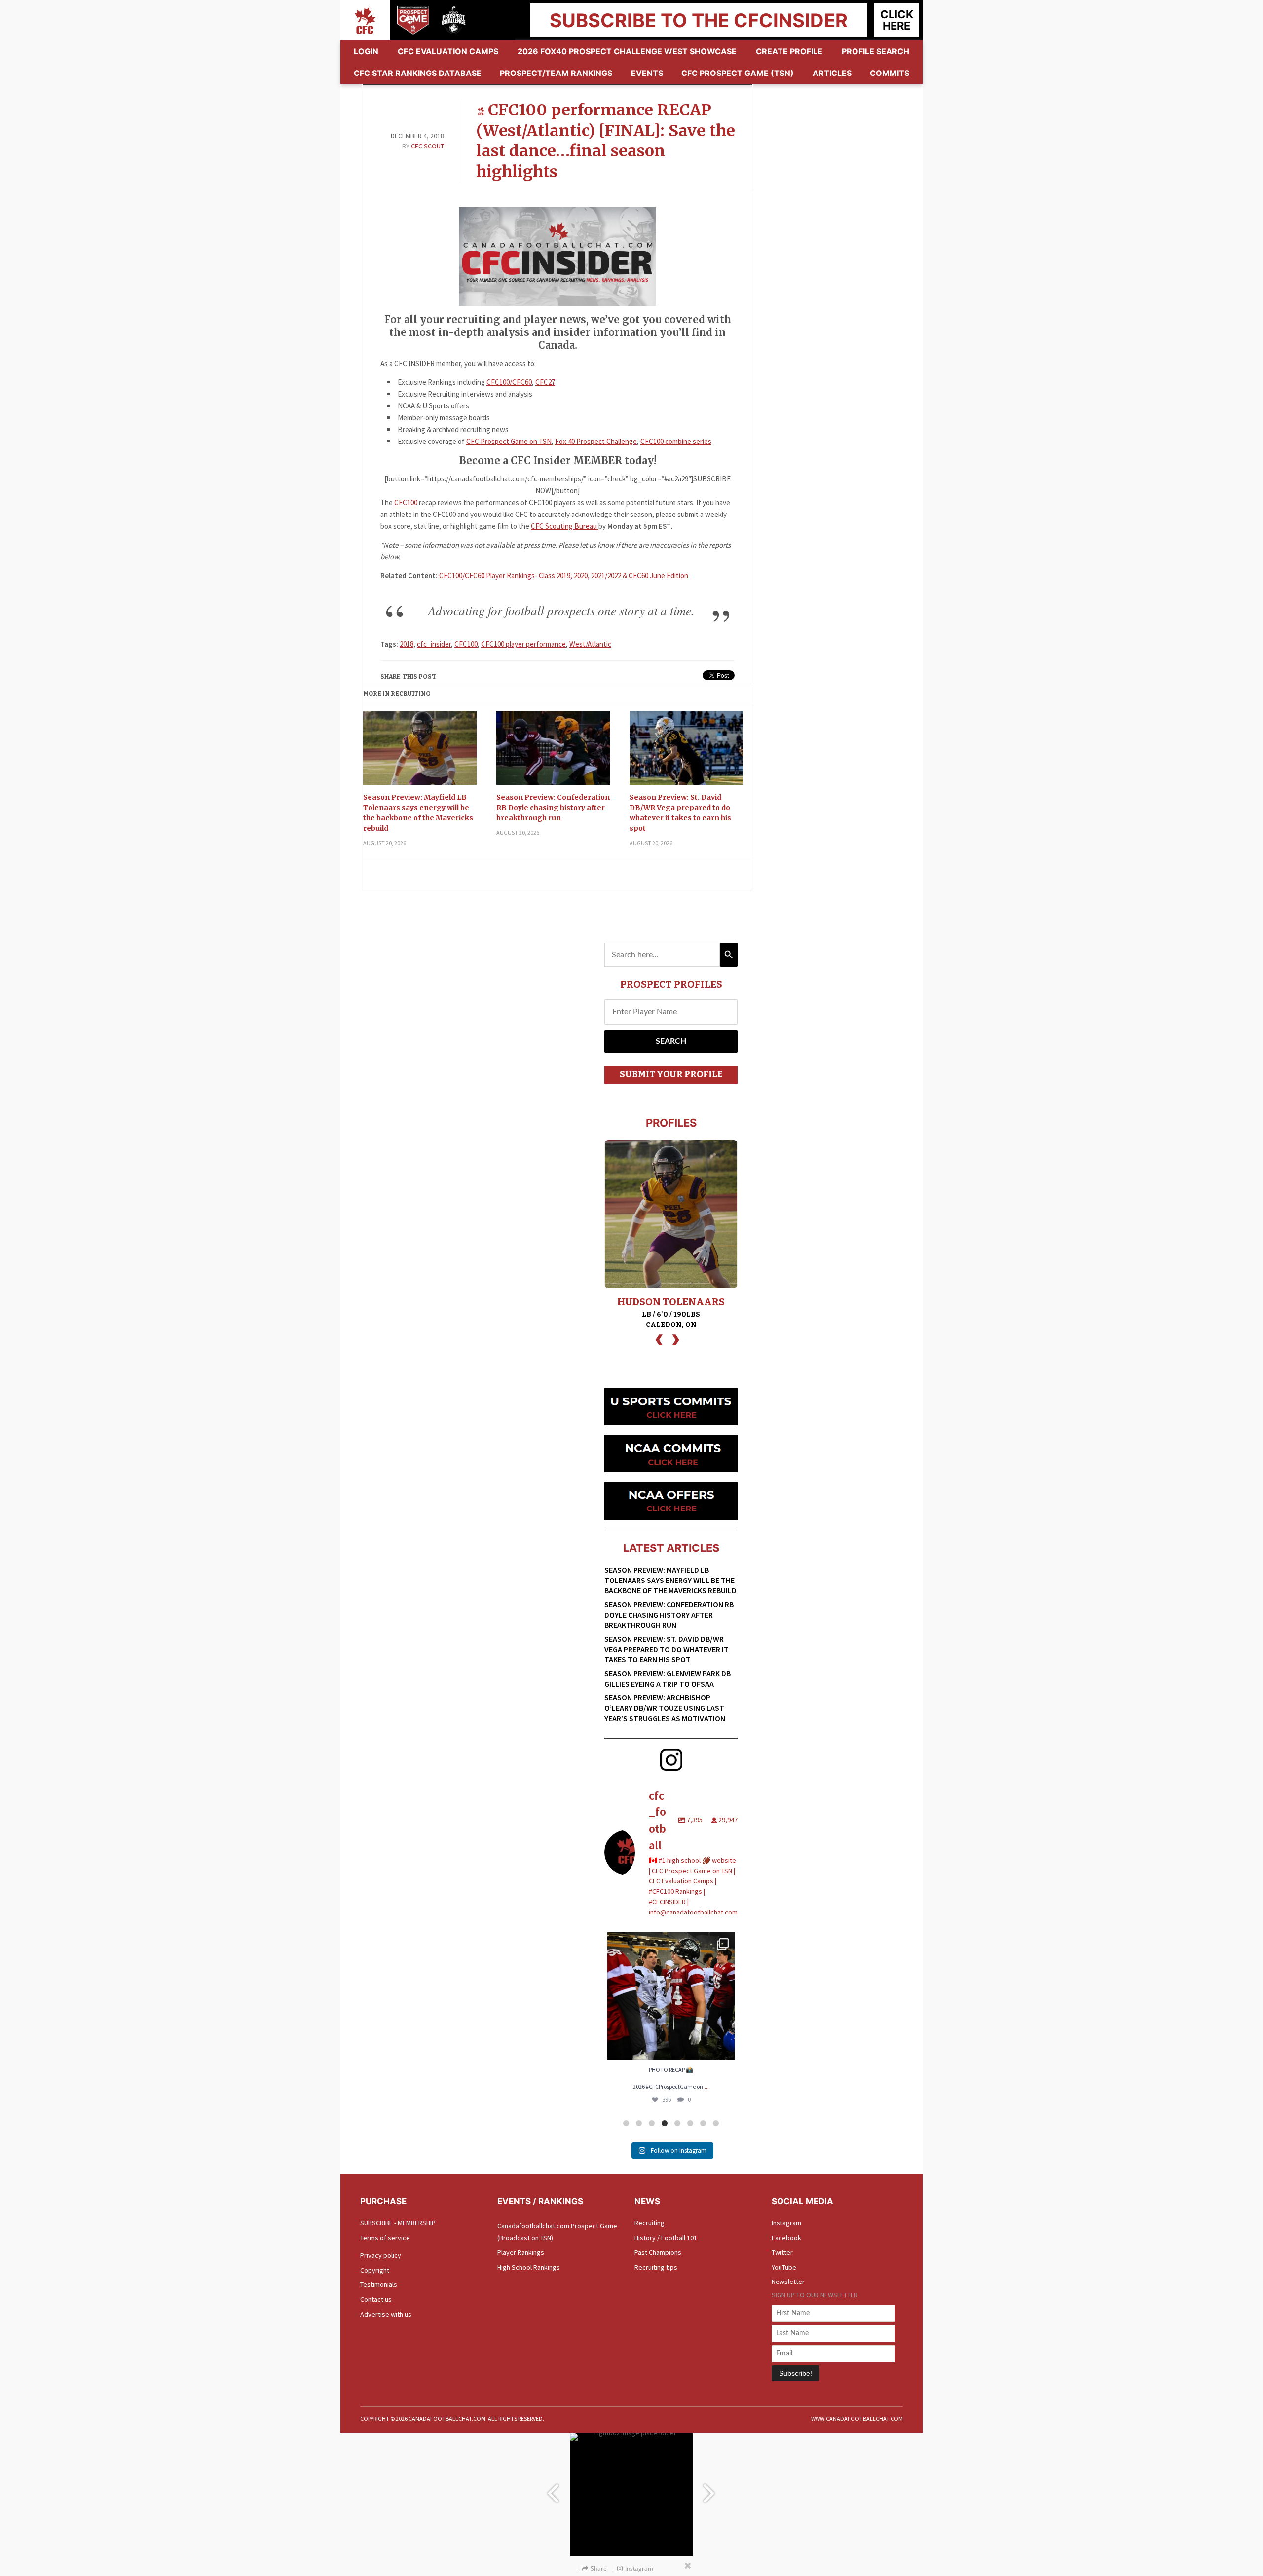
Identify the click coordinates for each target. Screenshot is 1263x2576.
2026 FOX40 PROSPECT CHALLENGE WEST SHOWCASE (627, 51)
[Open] (671, 1996)
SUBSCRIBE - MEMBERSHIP (398, 2223)
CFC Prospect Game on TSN (509, 441)
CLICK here (897, 20)
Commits (890, 73)
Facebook (786, 2238)
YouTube (784, 2267)
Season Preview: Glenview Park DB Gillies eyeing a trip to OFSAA (668, 1678)
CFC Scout (427, 146)
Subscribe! (796, 2373)
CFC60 (522, 382)
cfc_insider (434, 644)
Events (647, 73)
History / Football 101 (666, 2238)
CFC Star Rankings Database (418, 73)
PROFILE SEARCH (875, 51)
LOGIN (366, 51)
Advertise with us (386, 2314)
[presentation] (659, 1339)
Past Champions (658, 2252)
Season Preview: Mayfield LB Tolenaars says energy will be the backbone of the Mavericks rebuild (418, 813)
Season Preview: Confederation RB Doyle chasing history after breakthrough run (553, 808)
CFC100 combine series (676, 441)
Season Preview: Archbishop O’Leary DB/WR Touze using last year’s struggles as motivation (665, 1708)
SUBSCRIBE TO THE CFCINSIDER (699, 20)
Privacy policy (381, 2255)
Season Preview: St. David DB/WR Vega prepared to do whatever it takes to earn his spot (680, 813)
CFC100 (406, 502)
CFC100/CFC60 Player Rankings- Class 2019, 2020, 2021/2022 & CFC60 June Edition (564, 575)
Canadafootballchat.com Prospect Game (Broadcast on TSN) (557, 2232)
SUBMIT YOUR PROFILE (671, 1074)
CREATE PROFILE (789, 51)
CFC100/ (499, 382)
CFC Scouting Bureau (565, 526)
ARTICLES (832, 73)
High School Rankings (529, 2267)
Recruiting (650, 2223)
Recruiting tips (656, 2267)
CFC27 (545, 382)
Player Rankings (521, 2252)
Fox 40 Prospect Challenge (596, 441)
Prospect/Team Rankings (556, 73)
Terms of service (385, 2238)
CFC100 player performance (523, 644)
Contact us (376, 2299)
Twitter (782, 2252)
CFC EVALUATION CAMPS (448, 51)
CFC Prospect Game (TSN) (738, 73)
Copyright (375, 2270)
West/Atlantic (590, 644)
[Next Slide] (710, 2488)
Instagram (786, 2223)
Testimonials (379, 2284)
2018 (407, 644)
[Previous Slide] (553, 2488)
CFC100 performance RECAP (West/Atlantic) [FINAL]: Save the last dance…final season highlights (606, 141)
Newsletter (788, 2282)
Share (599, 2568)
